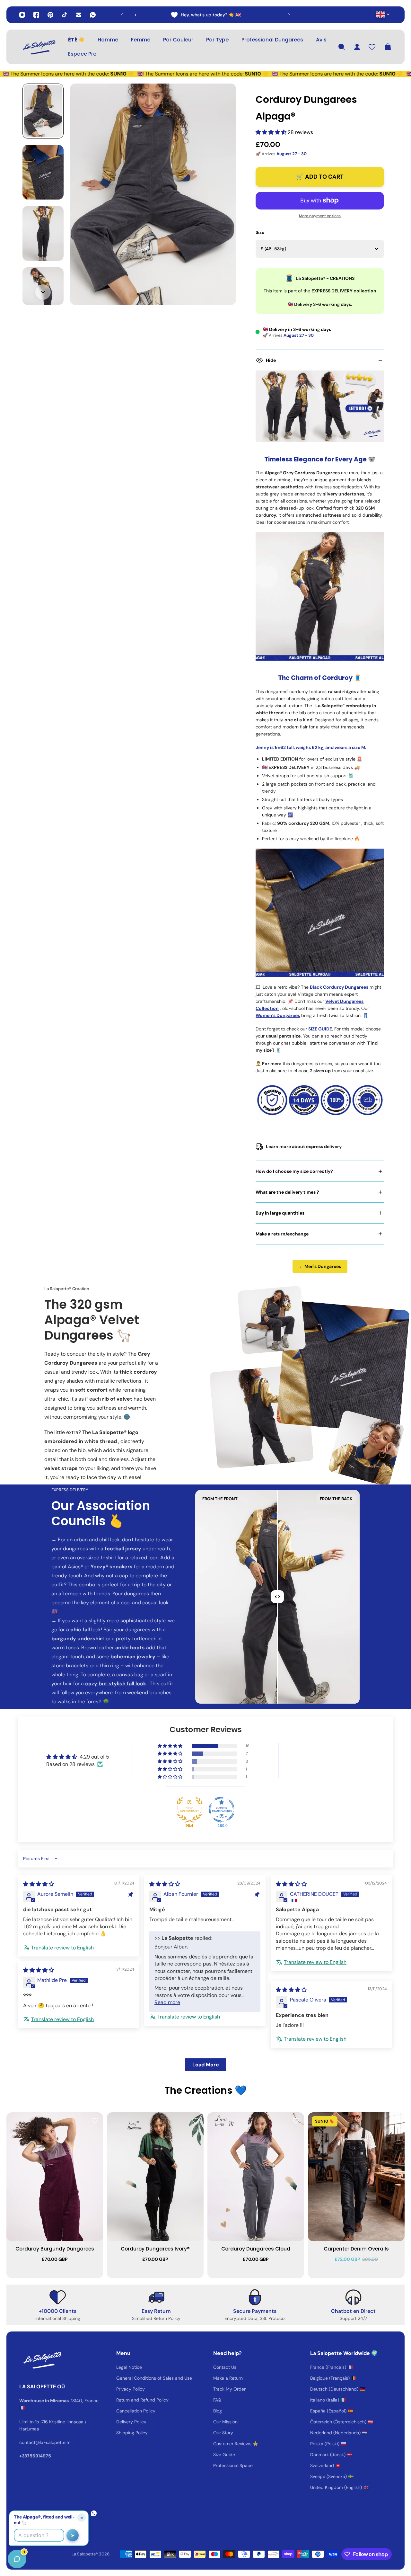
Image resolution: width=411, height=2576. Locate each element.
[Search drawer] (342, 47)
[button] (272, 132)
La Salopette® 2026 (91, 2554)
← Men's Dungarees (320, 1266)
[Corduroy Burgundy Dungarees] (55, 2177)
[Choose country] (383, 14)
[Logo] (39, 47)
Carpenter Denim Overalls (356, 2249)
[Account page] (357, 47)
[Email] (79, 15)
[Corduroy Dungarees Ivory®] (155, 2177)
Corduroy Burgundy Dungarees (55, 2249)
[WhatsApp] (93, 15)
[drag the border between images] (277, 1597)
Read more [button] (167, 2002)
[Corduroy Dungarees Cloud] (256, 2177)
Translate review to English (62, 1948)
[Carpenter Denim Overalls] (356, 2177)
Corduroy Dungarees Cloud (256, 2249)
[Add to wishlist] (95, 2120)
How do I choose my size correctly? (294, 1171)
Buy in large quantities (280, 1213)
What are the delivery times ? (287, 1192)
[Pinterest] (50, 15)
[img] (39, 1884)
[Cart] (388, 47)
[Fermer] (101, 2412)
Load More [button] (206, 2065)
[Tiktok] (65, 15)
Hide (271, 360)
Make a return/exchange (282, 1234)
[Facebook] (36, 15)
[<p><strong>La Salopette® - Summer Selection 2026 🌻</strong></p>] (159, 15)
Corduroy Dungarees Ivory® (155, 2249)
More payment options (320, 216)
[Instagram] (22, 15)
